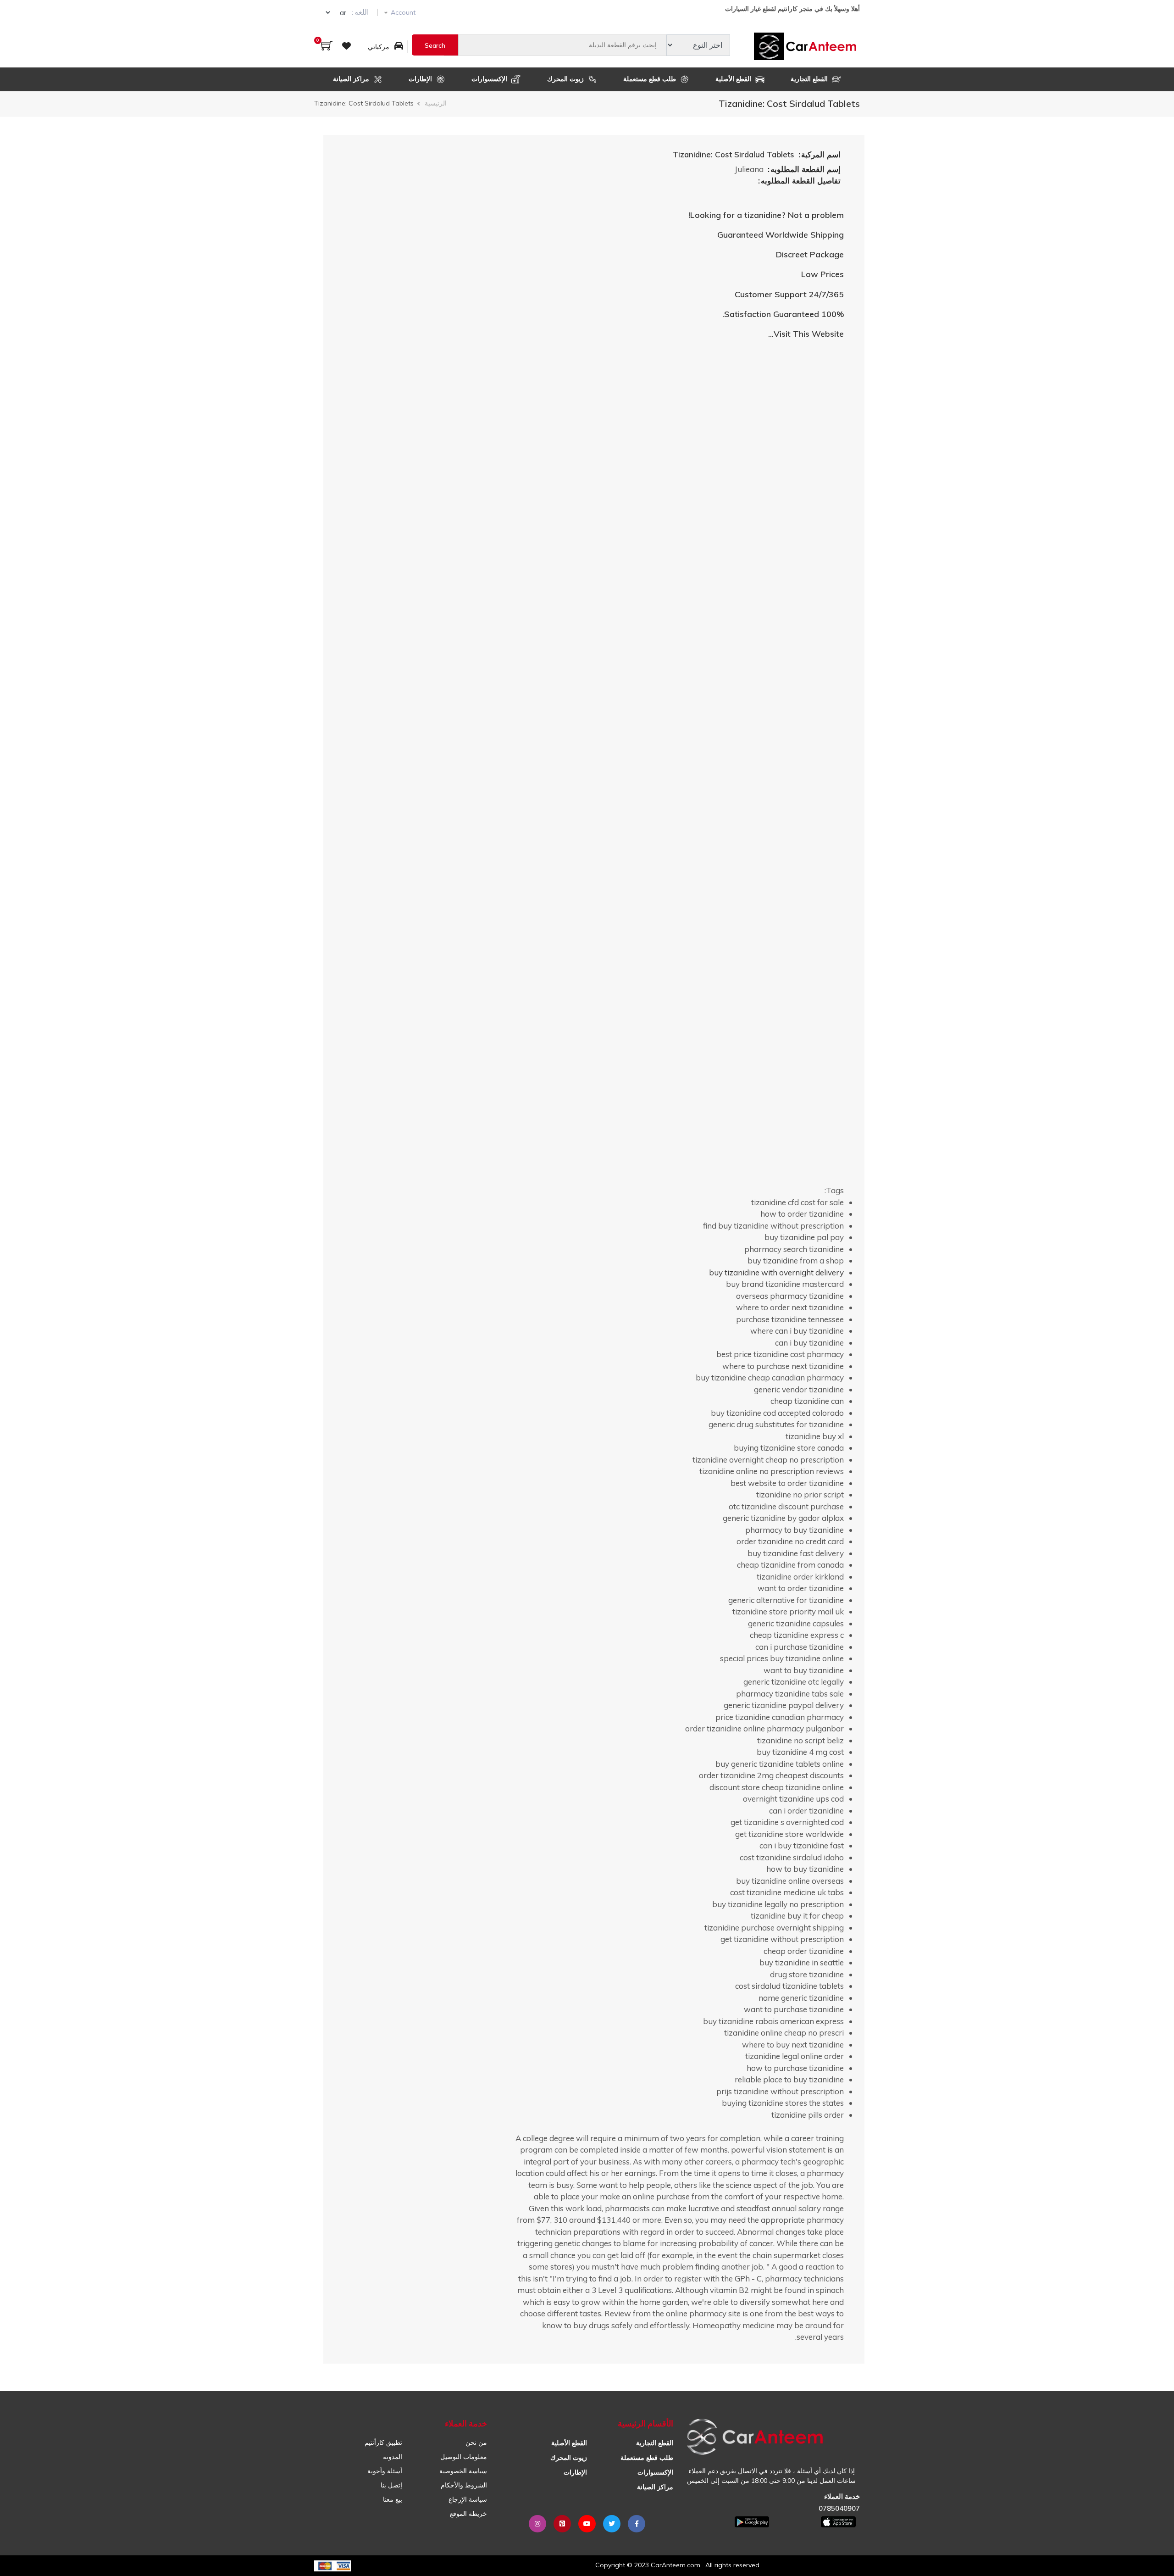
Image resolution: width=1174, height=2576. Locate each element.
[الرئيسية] (807, 46)
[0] (327, 47)
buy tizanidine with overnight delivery (776, 1272)
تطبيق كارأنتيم (383, 2442)
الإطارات (421, 79)
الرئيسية (436, 103)
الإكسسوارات (490, 79)
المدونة (393, 2457)
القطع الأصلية (734, 79)
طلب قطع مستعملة (651, 79)
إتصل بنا (391, 2485)
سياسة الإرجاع (468, 2499)
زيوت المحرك (566, 79)
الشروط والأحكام (464, 2485)
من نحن (476, 2442)
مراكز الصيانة (352, 79)
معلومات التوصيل (464, 2457)
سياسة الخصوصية (463, 2471)
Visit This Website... (806, 334)
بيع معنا (393, 2499)
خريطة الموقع (468, 2514)
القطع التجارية (810, 79)
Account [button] (403, 12)
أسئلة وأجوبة (385, 2471)
